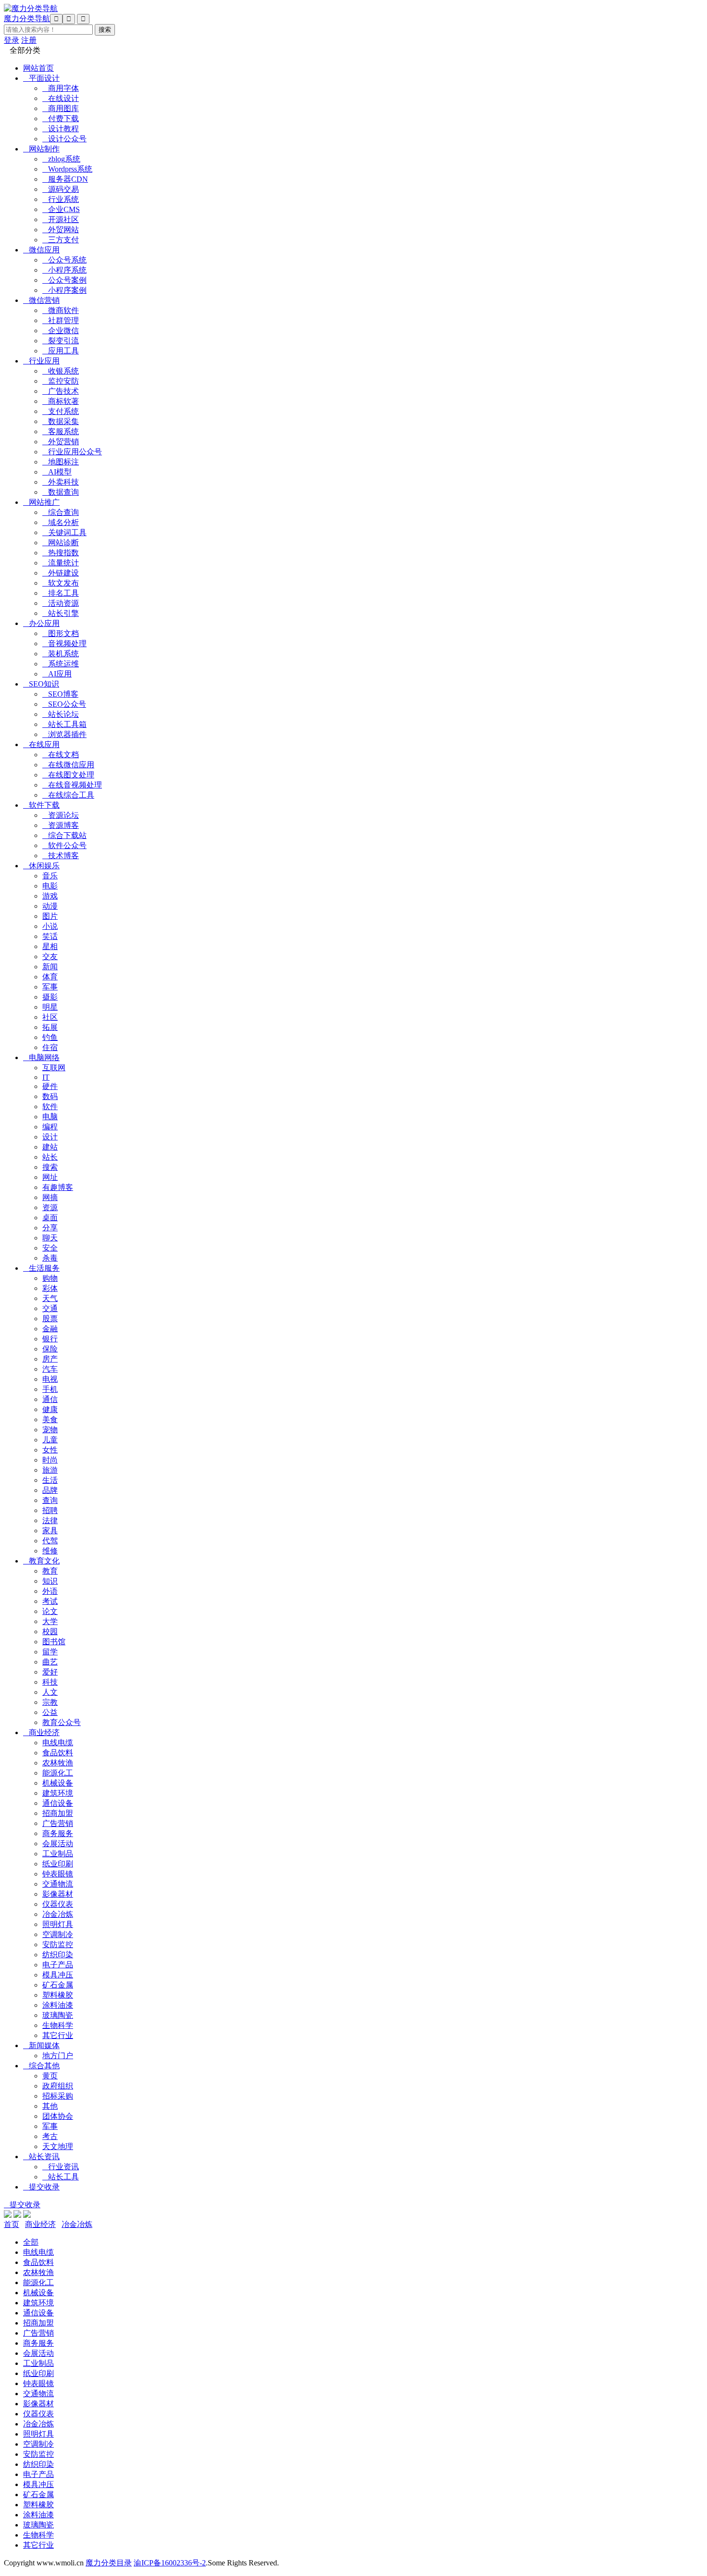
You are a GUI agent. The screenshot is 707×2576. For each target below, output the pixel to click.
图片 (50, 916)
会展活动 (58, 1844)
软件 (50, 1107)
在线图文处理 (68, 775)
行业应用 (41, 361)
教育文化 (41, 1561)
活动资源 (61, 603)
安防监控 (58, 1945)
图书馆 (54, 1642)
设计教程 (61, 129)
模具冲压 (58, 1975)
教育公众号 (62, 1722)
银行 (50, 1339)
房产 (50, 1359)
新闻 (50, 967)
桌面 (50, 1218)
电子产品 (58, 1965)
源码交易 (61, 189)
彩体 (50, 1288)
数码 (50, 1096)
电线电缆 (58, 1743)
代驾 (50, 1541)
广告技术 (61, 391)
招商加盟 (58, 1813)
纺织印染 (58, 1955)
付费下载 (61, 119)
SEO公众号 (64, 704)
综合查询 (61, 512)
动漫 (50, 906)
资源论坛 (61, 815)
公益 (50, 1712)
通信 (50, 1399)
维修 (50, 1551)
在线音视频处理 (72, 785)
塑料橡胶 (58, 1995)
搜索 (50, 1167)
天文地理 (58, 2146)
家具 (50, 1531)
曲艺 (50, 1662)
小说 (50, 926)
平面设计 (41, 78)
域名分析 (61, 522)
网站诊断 (61, 543)
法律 (50, 1520)
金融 (50, 1329)
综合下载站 (64, 835)
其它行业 (58, 2035)
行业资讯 (61, 2167)
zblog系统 (61, 159)
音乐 (50, 876)
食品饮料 (58, 1753)
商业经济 (41, 1732)
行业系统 (61, 199)
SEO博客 (60, 694)
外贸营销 (61, 442)
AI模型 (57, 472)
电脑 (50, 1117)
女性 (50, 1450)
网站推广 (41, 502)
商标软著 (61, 401)
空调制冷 (58, 1934)
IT (46, 1077)
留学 (50, 1652)
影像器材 (58, 1894)
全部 (31, 2242)
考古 (50, 2136)
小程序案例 (64, 290)
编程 (50, 1127)
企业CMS (61, 209)
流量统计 (61, 563)
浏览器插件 (64, 734)
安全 (50, 1248)
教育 (50, 1571)
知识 (50, 1581)
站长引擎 (61, 613)
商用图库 (61, 108)
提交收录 (41, 2187)
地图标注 (61, 462)
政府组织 (58, 2086)
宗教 (50, 1702)
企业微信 (61, 331)
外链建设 (61, 573)
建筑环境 (58, 1793)
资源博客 (61, 825)
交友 (50, 957)
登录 (12, 40)
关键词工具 (64, 532)
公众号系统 (64, 260)
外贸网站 (61, 230)
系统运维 (61, 664)
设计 (50, 1137)
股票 (50, 1319)
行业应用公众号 (72, 452)
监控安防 (61, 381)
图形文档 (61, 633)
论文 (50, 1611)
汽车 (50, 1369)
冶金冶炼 (58, 1914)
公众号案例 (64, 280)
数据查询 (61, 492)
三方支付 (61, 240)
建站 (50, 1147)
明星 (50, 1007)
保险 (50, 1349)
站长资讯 (41, 2157)
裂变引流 (61, 341)
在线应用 (41, 744)
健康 (50, 1409)
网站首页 (38, 68)
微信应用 (41, 250)
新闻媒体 (41, 2045)
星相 (50, 946)
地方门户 (58, 2056)
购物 (50, 1278)
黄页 (50, 2076)
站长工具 (61, 2177)
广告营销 (58, 1823)
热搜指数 (61, 553)
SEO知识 (41, 684)
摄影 (50, 997)
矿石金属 (58, 1985)
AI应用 (57, 674)
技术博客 (61, 856)
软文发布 (61, 583)
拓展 (50, 1027)
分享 (50, 1228)
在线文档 (61, 755)
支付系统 (61, 411)
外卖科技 (61, 482)
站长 (50, 1157)
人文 (50, 1692)
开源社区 (61, 219)
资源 (50, 1207)
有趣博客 (58, 1187)
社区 (50, 1017)
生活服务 (41, 1268)
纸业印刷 (58, 1864)
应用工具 (61, 351)
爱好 (50, 1672)
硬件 (50, 1086)
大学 (50, 1621)
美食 (50, 1419)
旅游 (50, 1470)
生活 (50, 1480)
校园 (50, 1632)
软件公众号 (64, 845)
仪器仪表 (58, 1904)
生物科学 (58, 2025)
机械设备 (58, 1783)
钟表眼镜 (58, 1874)
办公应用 (41, 623)
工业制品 (58, 1854)
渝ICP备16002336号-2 (170, 2563)
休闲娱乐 (41, 866)
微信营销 (41, 300)
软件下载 (41, 805)
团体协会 (58, 2116)
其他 (50, 2106)
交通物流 (58, 1884)
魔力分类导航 (27, 19)
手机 (50, 1389)
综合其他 (41, 2066)
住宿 (50, 1047)
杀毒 (50, 1258)
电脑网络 (41, 1057)
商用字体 (61, 88)
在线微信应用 (68, 765)
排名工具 (61, 593)
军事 (50, 987)
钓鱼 (50, 1037)
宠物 (50, 1430)
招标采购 (58, 2096)
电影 (50, 886)
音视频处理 (64, 644)
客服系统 (61, 431)
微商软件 (61, 310)
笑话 (50, 936)
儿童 (50, 1440)
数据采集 (61, 421)
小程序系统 (64, 270)
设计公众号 (64, 139)
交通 (50, 1308)
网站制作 (41, 149)
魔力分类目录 (109, 2563)
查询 (50, 1500)
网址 (50, 1177)
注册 (29, 40)
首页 (12, 2224)
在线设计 (61, 98)
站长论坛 (61, 714)
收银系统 (61, 371)
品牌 (50, 1490)
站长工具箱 (64, 724)
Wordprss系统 (67, 169)
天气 (50, 1298)
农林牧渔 (58, 1763)
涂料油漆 (58, 2005)
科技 (50, 1682)
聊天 (50, 1238)
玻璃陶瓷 (58, 2015)
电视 (50, 1379)
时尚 (50, 1460)
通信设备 (58, 1803)
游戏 (50, 896)
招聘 (50, 1510)
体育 (50, 977)
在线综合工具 (68, 795)
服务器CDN (65, 179)
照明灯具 (58, 1924)
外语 (50, 1591)
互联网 (54, 1068)
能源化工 (58, 1773)
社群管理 (61, 320)
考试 (50, 1601)
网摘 (50, 1197)
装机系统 (61, 654)
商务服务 (58, 1833)
